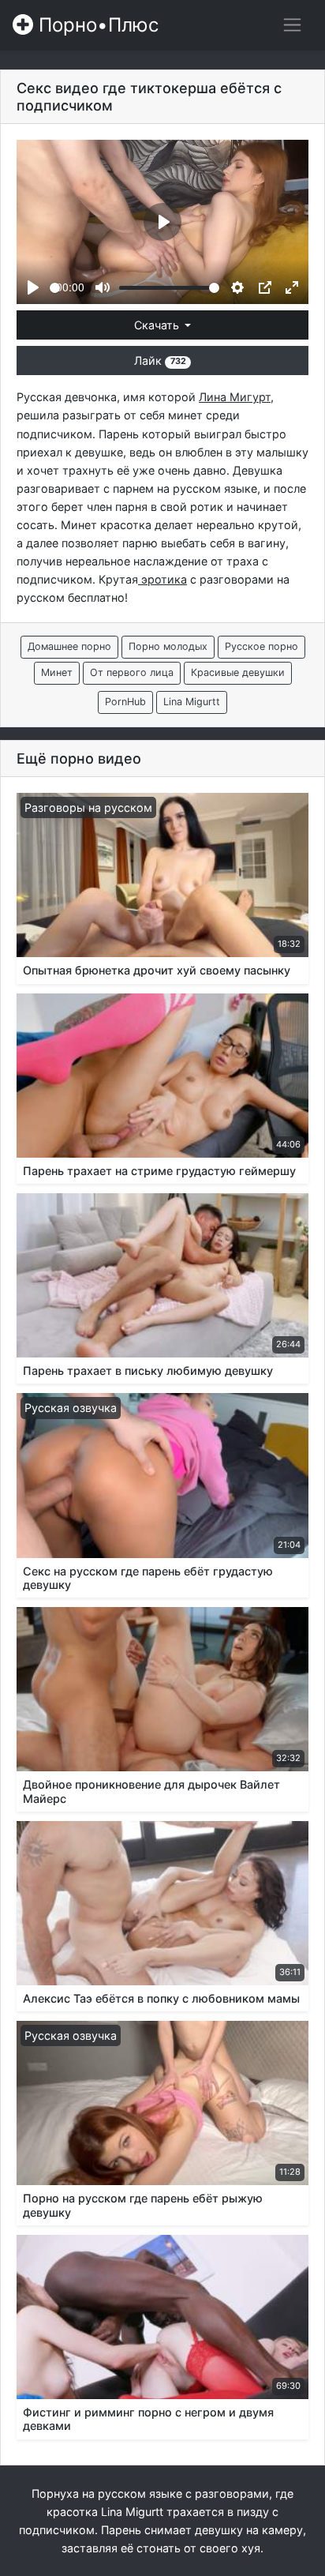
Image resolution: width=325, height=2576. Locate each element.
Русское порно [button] (261, 646)
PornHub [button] (125, 702)
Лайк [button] (160, 360)
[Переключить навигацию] (292, 25)
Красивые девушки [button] (238, 672)
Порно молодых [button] (168, 646)
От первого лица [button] (132, 672)
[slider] (55, 288)
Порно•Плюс (96, 25)
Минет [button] (57, 672)
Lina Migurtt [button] (192, 702)
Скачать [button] (158, 325)
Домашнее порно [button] (69, 646)
